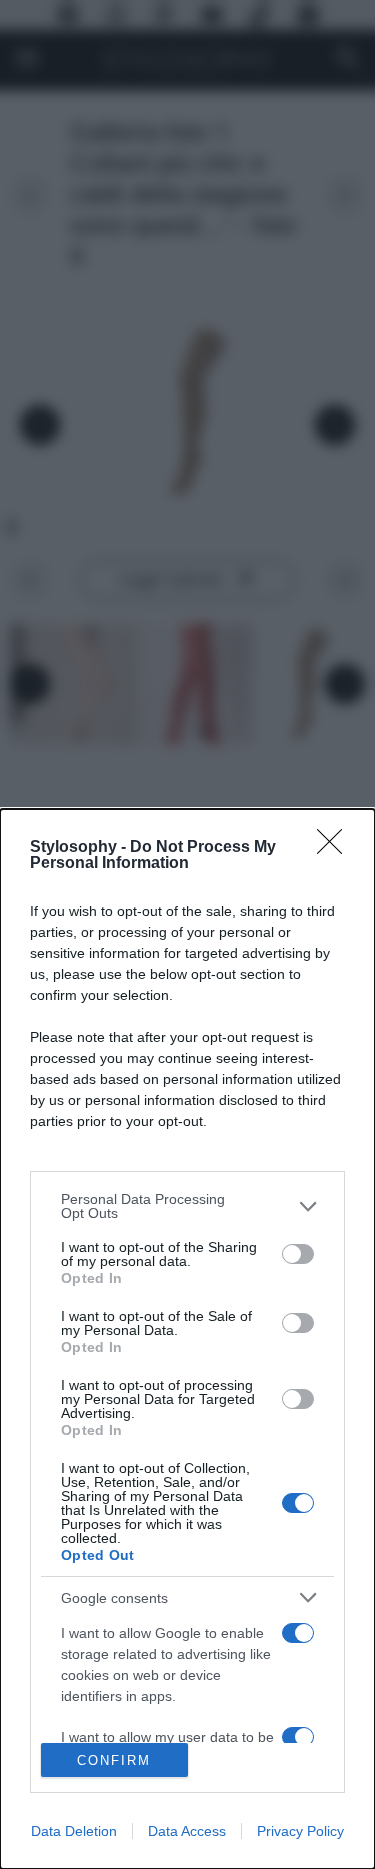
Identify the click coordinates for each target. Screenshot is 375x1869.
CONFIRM (114, 1760)
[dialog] (187, 1339)
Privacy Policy (300, 1831)
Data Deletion (74, 1831)
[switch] (298, 1254)
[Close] (336, 848)
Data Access (187, 1831)
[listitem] (187, 1206)
